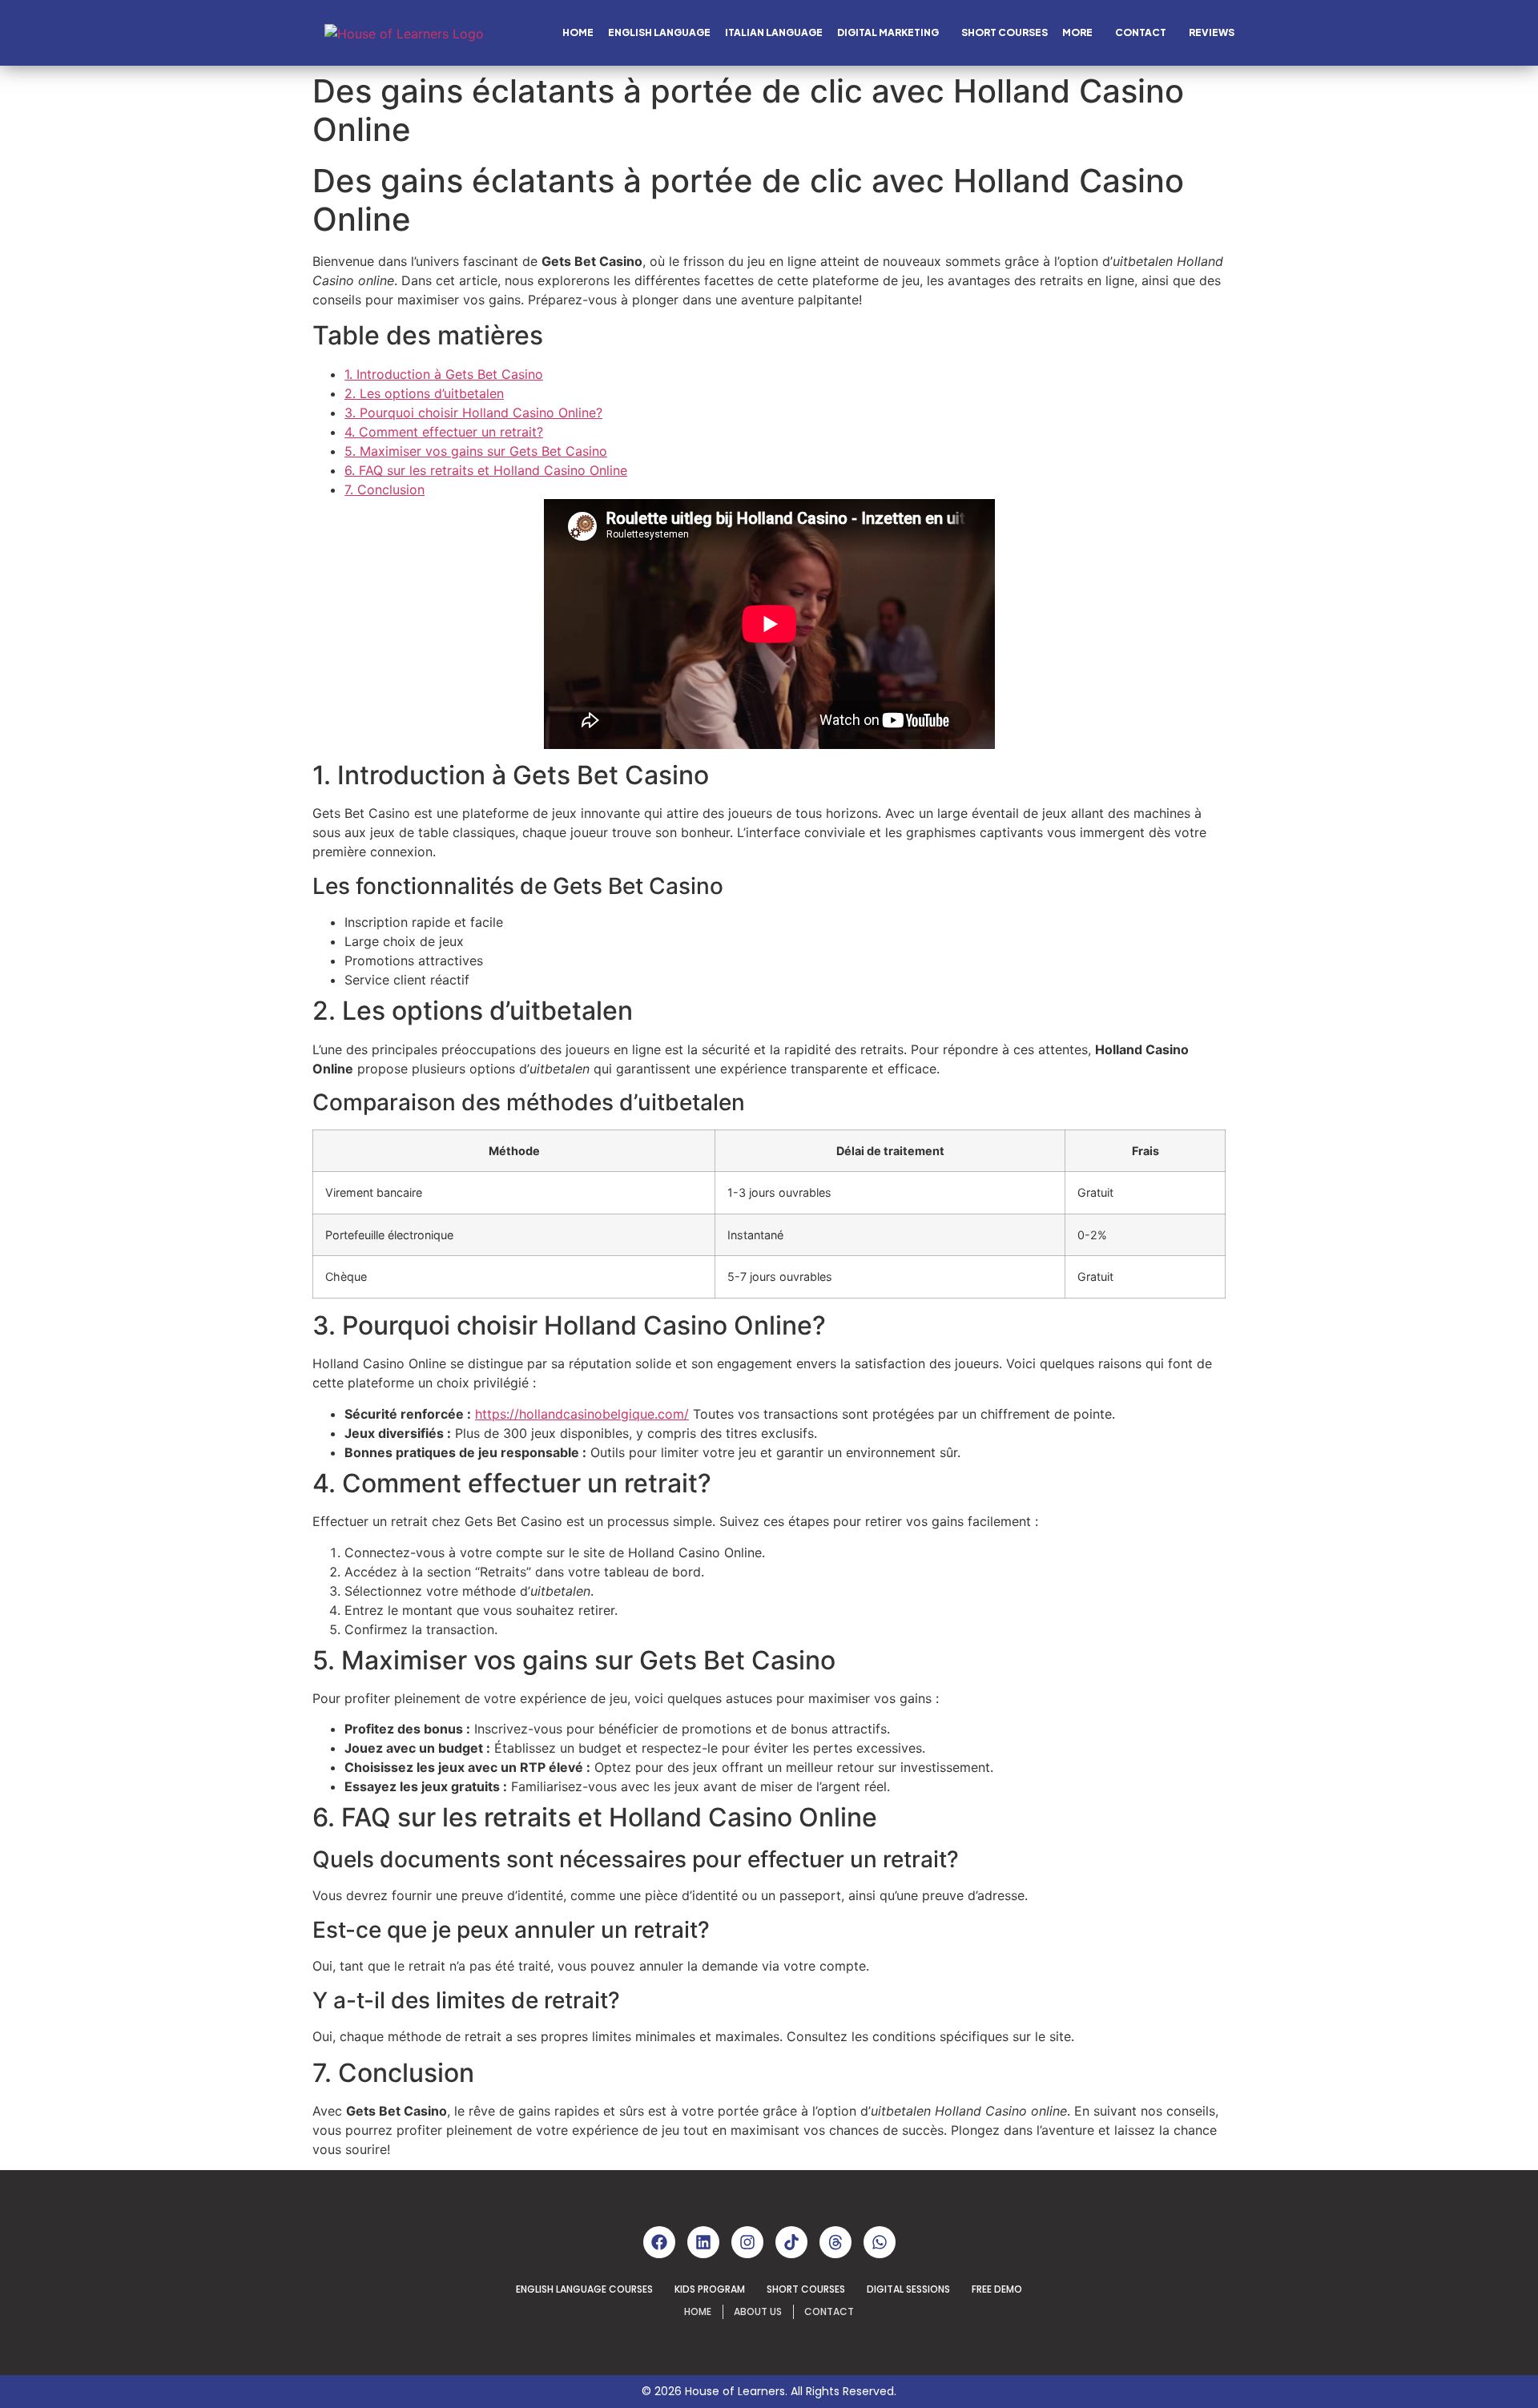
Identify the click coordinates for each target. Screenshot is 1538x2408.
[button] (892, 33)
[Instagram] (747, 2242)
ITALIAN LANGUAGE (774, 32)
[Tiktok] (791, 2242)
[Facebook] (659, 2242)
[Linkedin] (703, 2242)
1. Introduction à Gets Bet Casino (444, 374)
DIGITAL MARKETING (888, 32)
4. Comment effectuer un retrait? (444, 432)
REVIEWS (1212, 32)
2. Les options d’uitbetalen (424, 393)
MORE (1077, 32)
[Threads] (835, 2242)
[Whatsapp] (880, 2242)
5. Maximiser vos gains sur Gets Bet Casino (476, 451)
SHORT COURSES (1005, 32)
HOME (578, 32)
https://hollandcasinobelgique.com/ (582, 1414)
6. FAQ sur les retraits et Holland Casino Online (486, 470)
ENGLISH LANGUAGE (659, 32)
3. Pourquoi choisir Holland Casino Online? (473, 413)
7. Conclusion (384, 489)
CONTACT (1141, 32)
